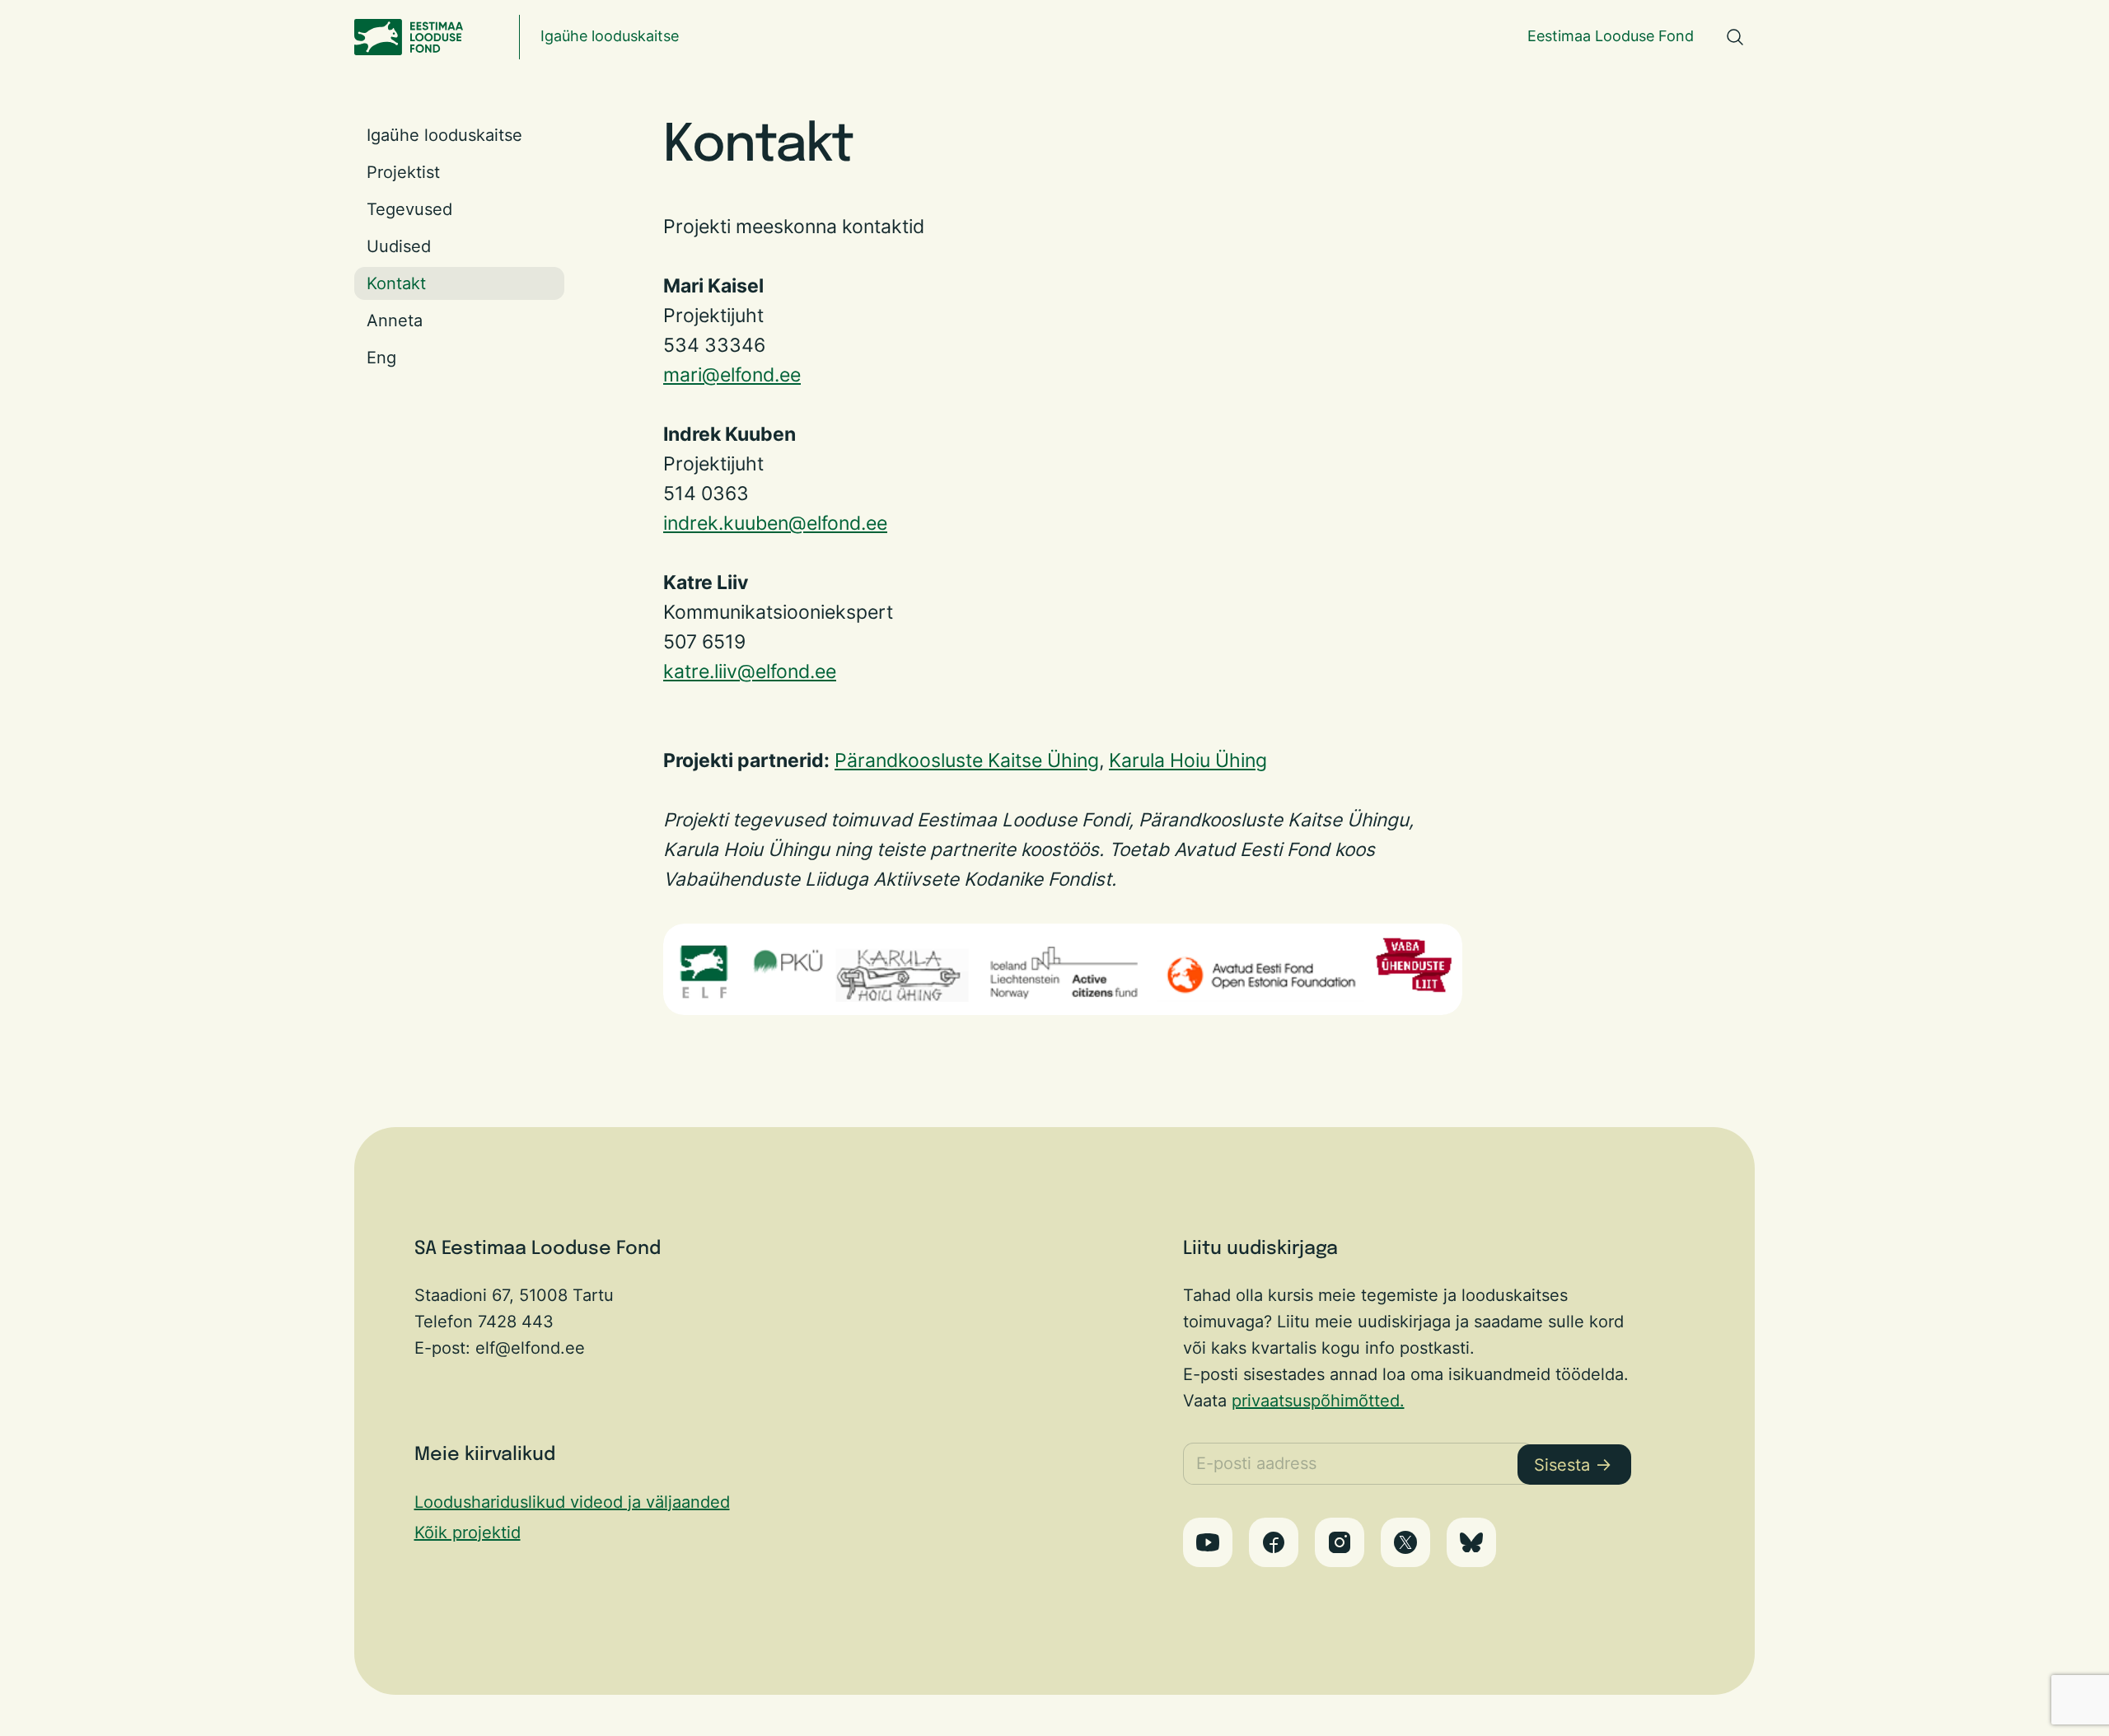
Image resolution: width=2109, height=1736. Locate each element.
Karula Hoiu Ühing (1188, 760)
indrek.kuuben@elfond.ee (775, 523)
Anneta (395, 321)
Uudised (399, 246)
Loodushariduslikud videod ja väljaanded (572, 1502)
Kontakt (396, 283)
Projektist (403, 172)
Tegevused (409, 209)
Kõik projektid (468, 1532)
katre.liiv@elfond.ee (750, 671)
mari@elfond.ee (732, 374)
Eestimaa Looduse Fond (1611, 36)
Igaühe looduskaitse (610, 36)
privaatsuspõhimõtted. (1318, 1401)
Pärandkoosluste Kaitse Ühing (967, 760)
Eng (381, 358)
